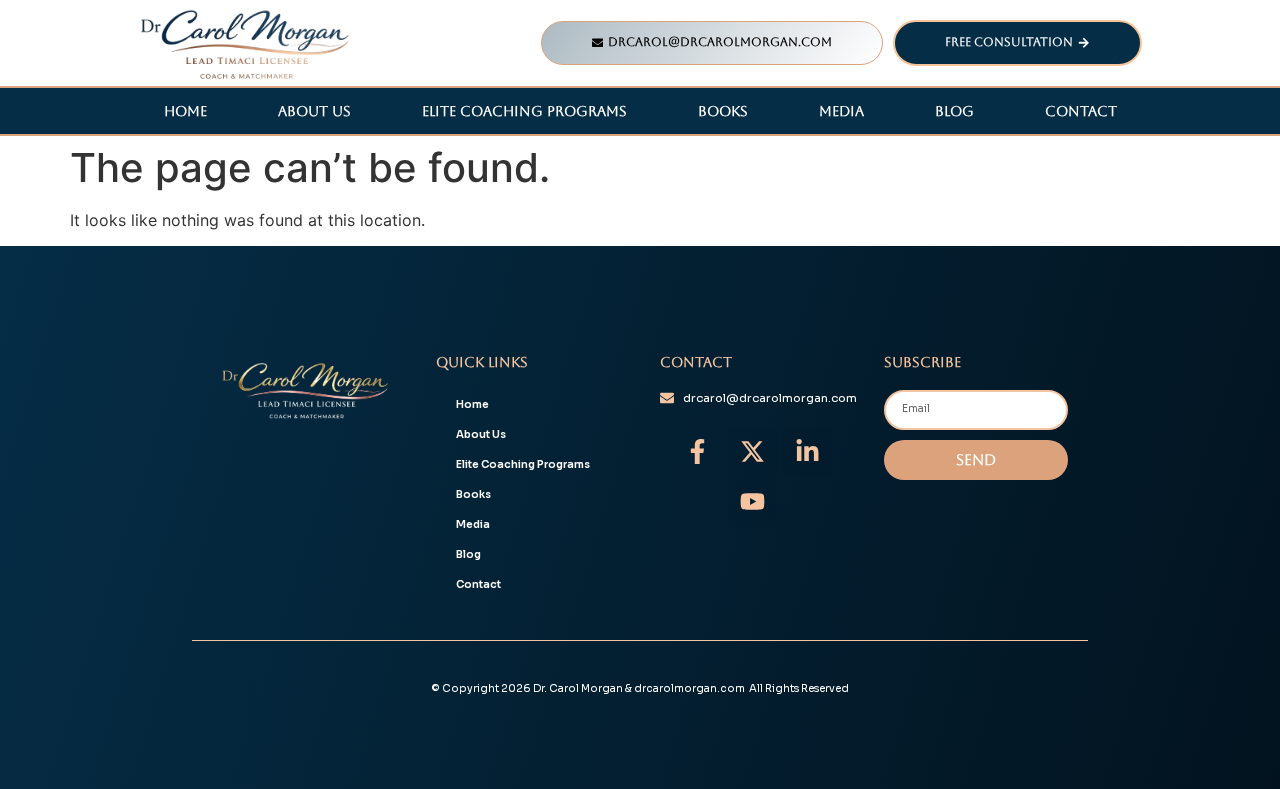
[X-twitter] (752, 452)
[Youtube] (752, 502)
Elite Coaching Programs (524, 111)
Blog (954, 111)
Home (185, 111)
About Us (314, 111)
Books (723, 111)
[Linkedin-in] (807, 452)
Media (841, 111)
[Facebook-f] (697, 452)
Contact (1081, 111)
